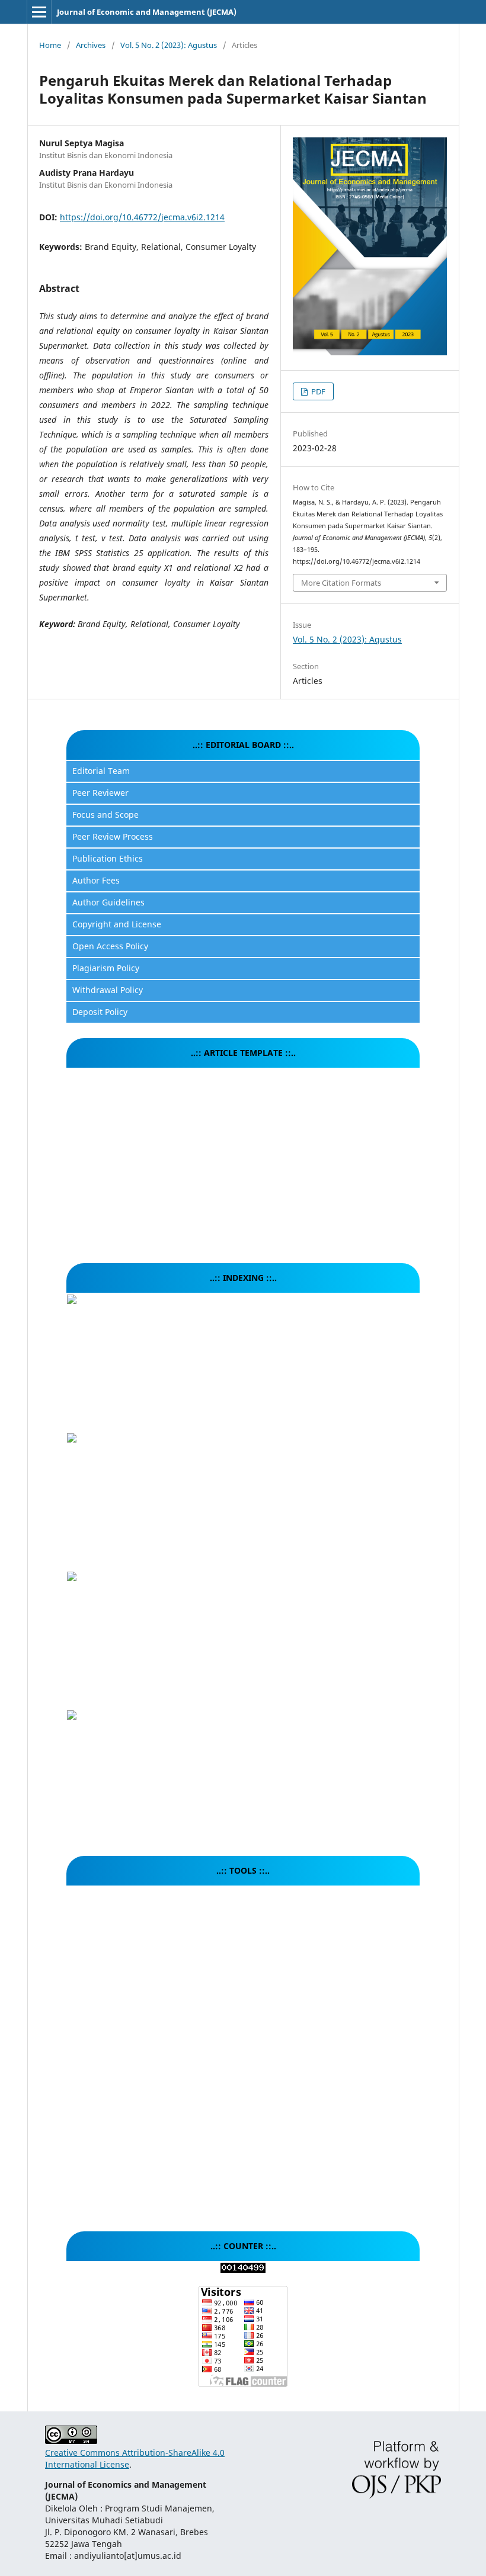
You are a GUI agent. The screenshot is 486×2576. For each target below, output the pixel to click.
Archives (91, 45)
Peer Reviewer (100, 793)
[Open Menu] (39, 12)
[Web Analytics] (243, 2270)
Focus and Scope (105, 815)
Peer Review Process (113, 836)
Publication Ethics (108, 858)
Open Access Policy (110, 946)
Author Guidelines (108, 902)
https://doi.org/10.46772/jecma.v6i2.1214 (142, 217)
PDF (317, 391)
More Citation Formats (341, 583)
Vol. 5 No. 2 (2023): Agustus (169, 45)
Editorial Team (101, 771)
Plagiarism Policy (106, 968)
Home (50, 45)
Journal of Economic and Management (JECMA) (147, 12)
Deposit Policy (100, 1012)
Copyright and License (117, 924)
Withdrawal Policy (108, 990)
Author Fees (96, 880)
